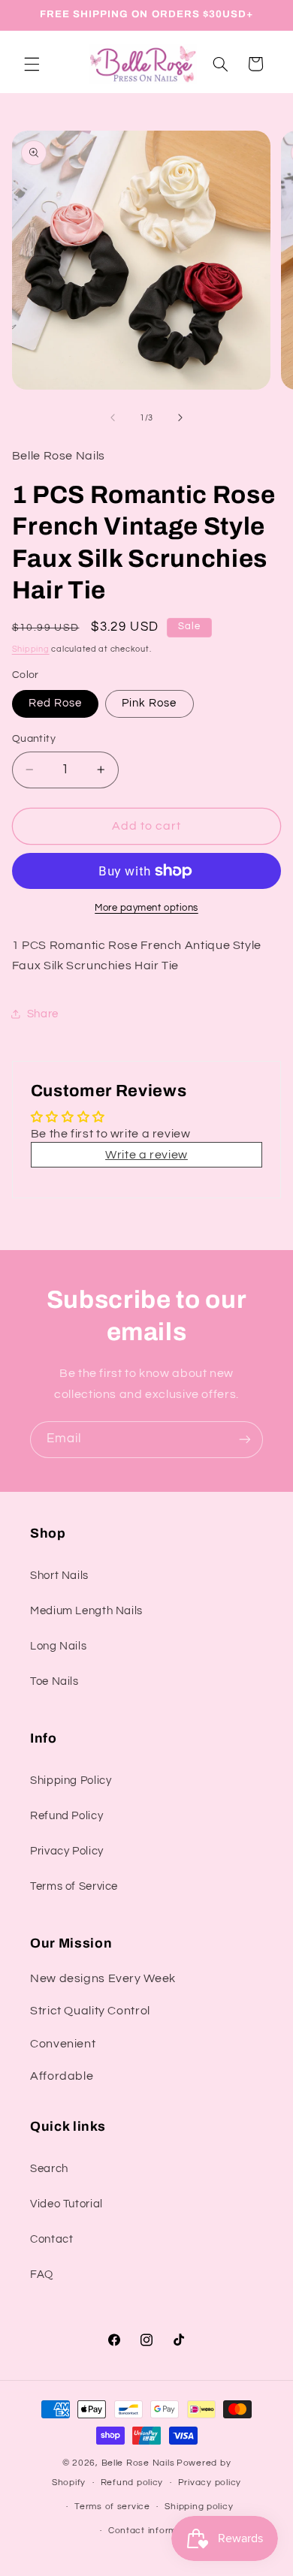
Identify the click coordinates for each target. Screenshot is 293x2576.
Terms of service (112, 2507)
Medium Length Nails (86, 1611)
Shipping (31, 649)
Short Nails (59, 1576)
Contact (51, 2239)
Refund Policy (66, 1816)
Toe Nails (54, 1681)
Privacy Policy (67, 1851)
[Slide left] (113, 417)
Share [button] (43, 1014)
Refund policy (132, 2483)
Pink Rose (149, 703)
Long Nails (58, 1646)
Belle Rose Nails (138, 2463)
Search (49, 2169)
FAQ (42, 2275)
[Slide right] (180, 417)
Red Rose (55, 703)
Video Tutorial (66, 2204)
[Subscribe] (245, 1440)
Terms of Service (74, 1886)
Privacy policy (210, 2483)
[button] (32, 64)
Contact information (154, 2531)
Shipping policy (199, 2507)
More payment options (146, 908)
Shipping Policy (71, 1781)
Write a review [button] (146, 1155)
